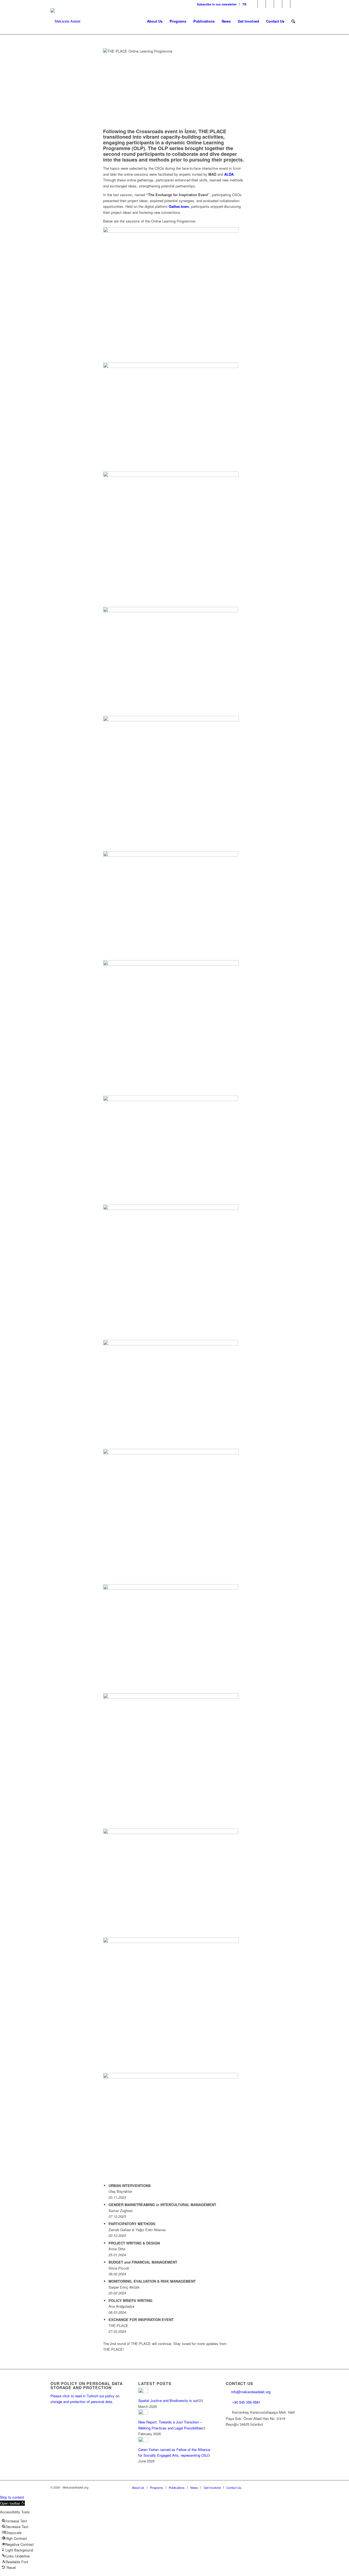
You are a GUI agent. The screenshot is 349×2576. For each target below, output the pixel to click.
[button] (12, 2503)
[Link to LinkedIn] (278, 4)
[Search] (293, 21)
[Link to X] (262, 4)
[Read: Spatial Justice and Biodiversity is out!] (143, 2392)
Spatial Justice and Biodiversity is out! (169, 2400)
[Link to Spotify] (294, 4)
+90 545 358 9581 (247, 2402)
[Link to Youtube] (286, 4)
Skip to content (12, 2497)
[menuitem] (217, 4)
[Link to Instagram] (270, 4)
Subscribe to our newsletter (217, 4)
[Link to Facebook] (253, 4)
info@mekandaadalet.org (251, 2392)
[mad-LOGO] (65, 21)
